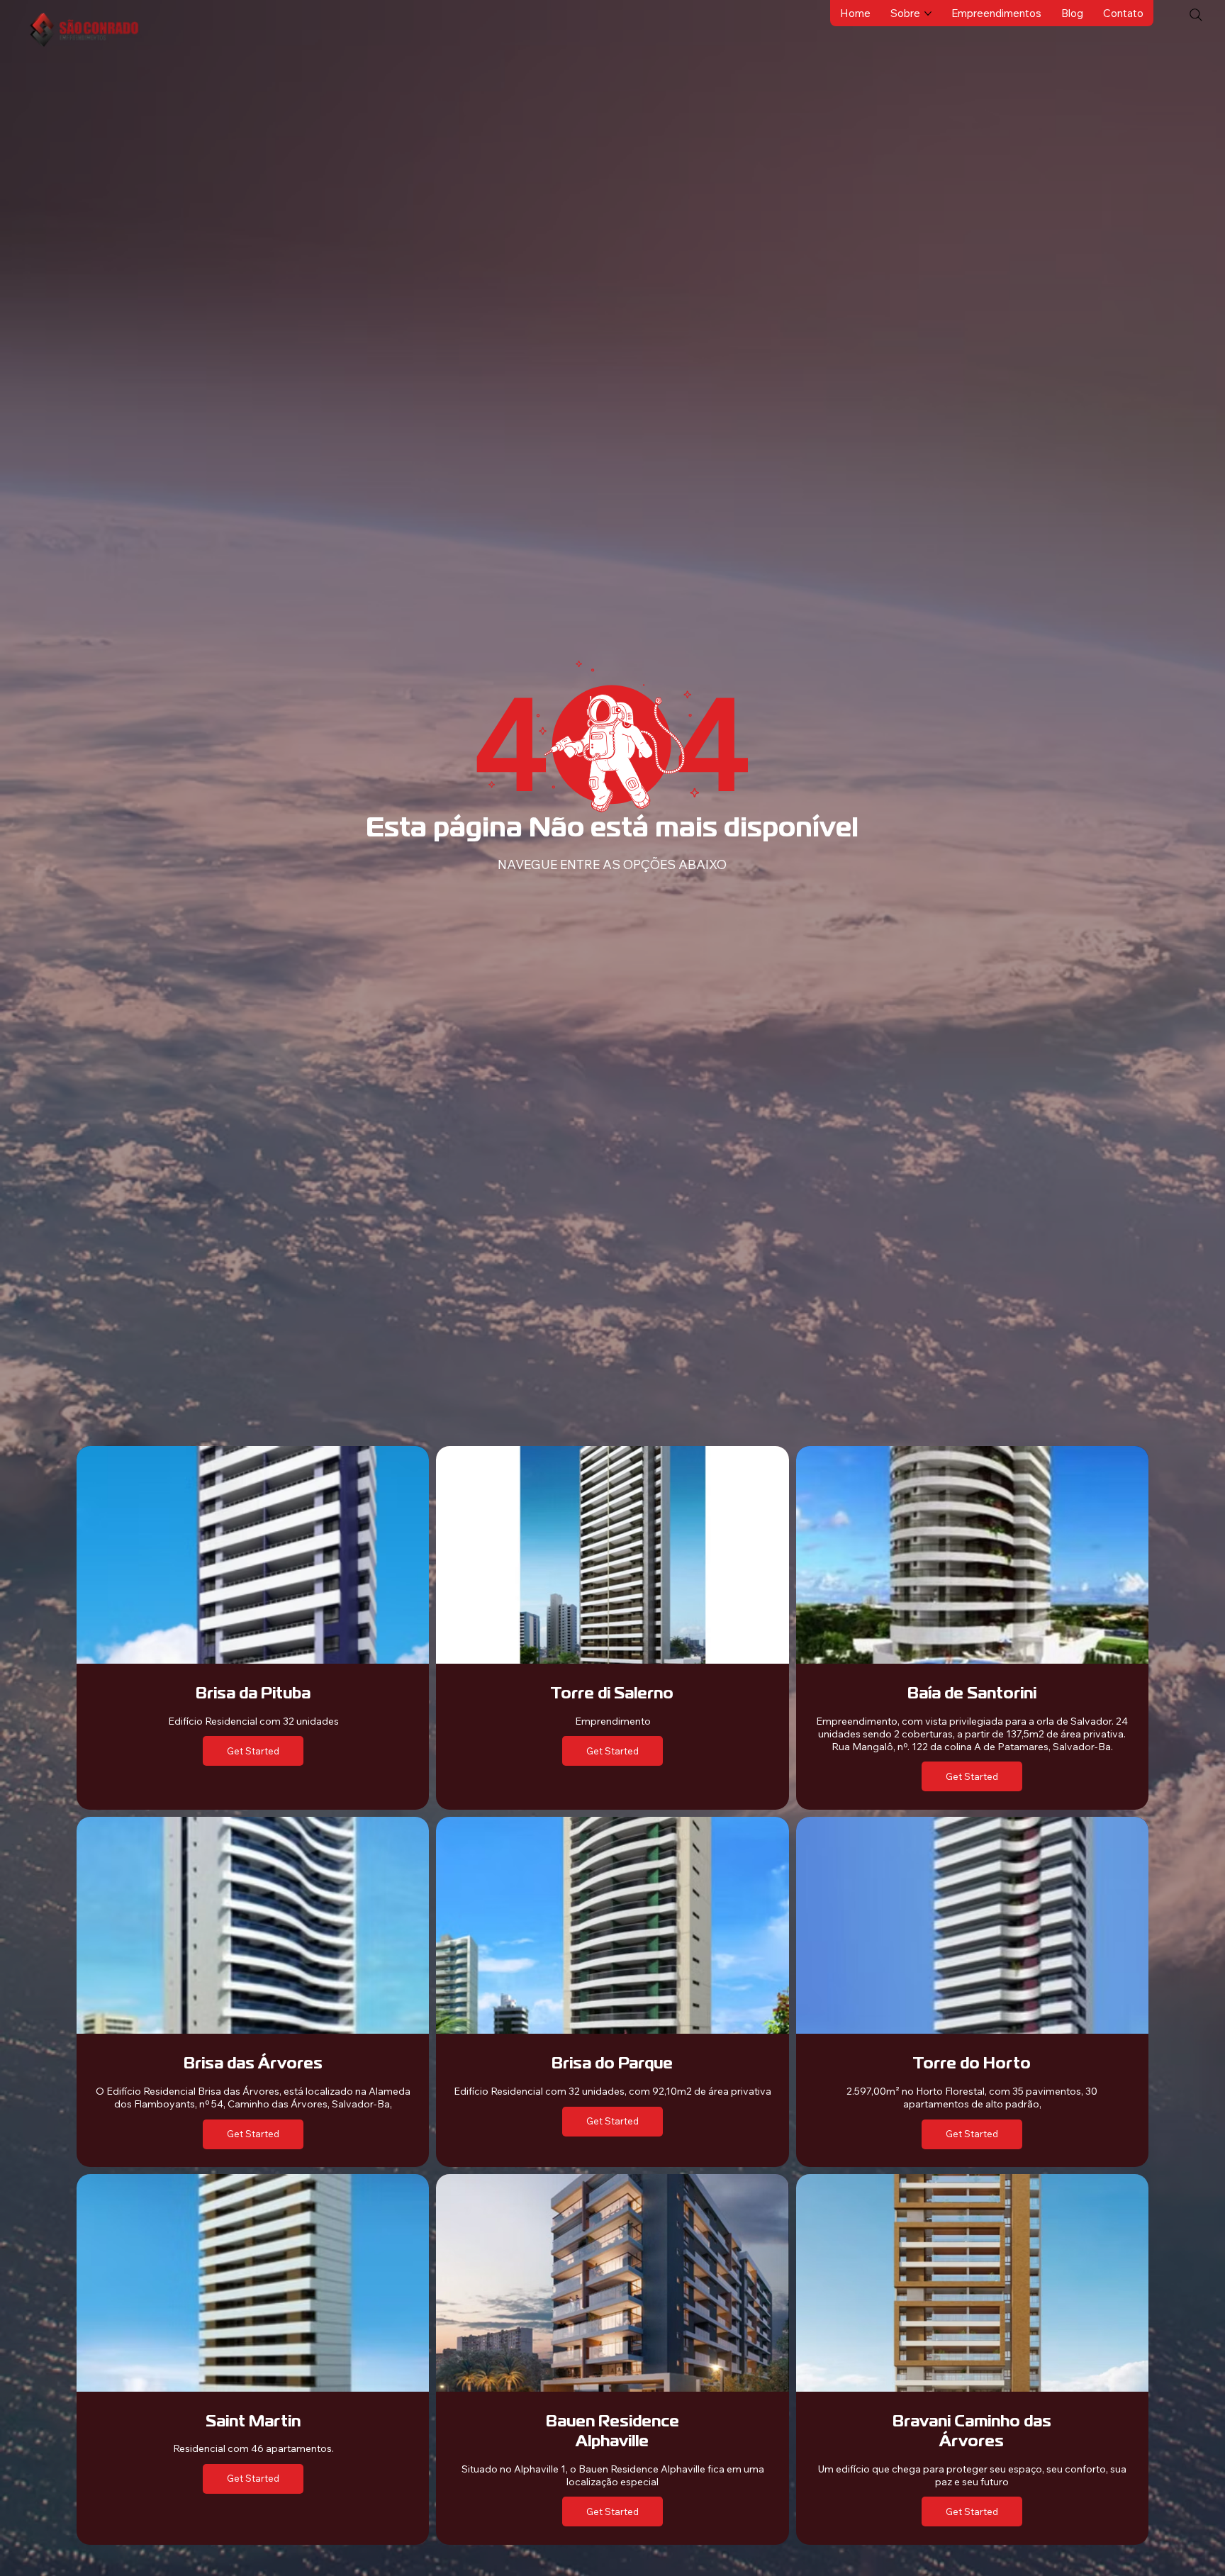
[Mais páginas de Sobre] (928, 13)
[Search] (1196, 15)
